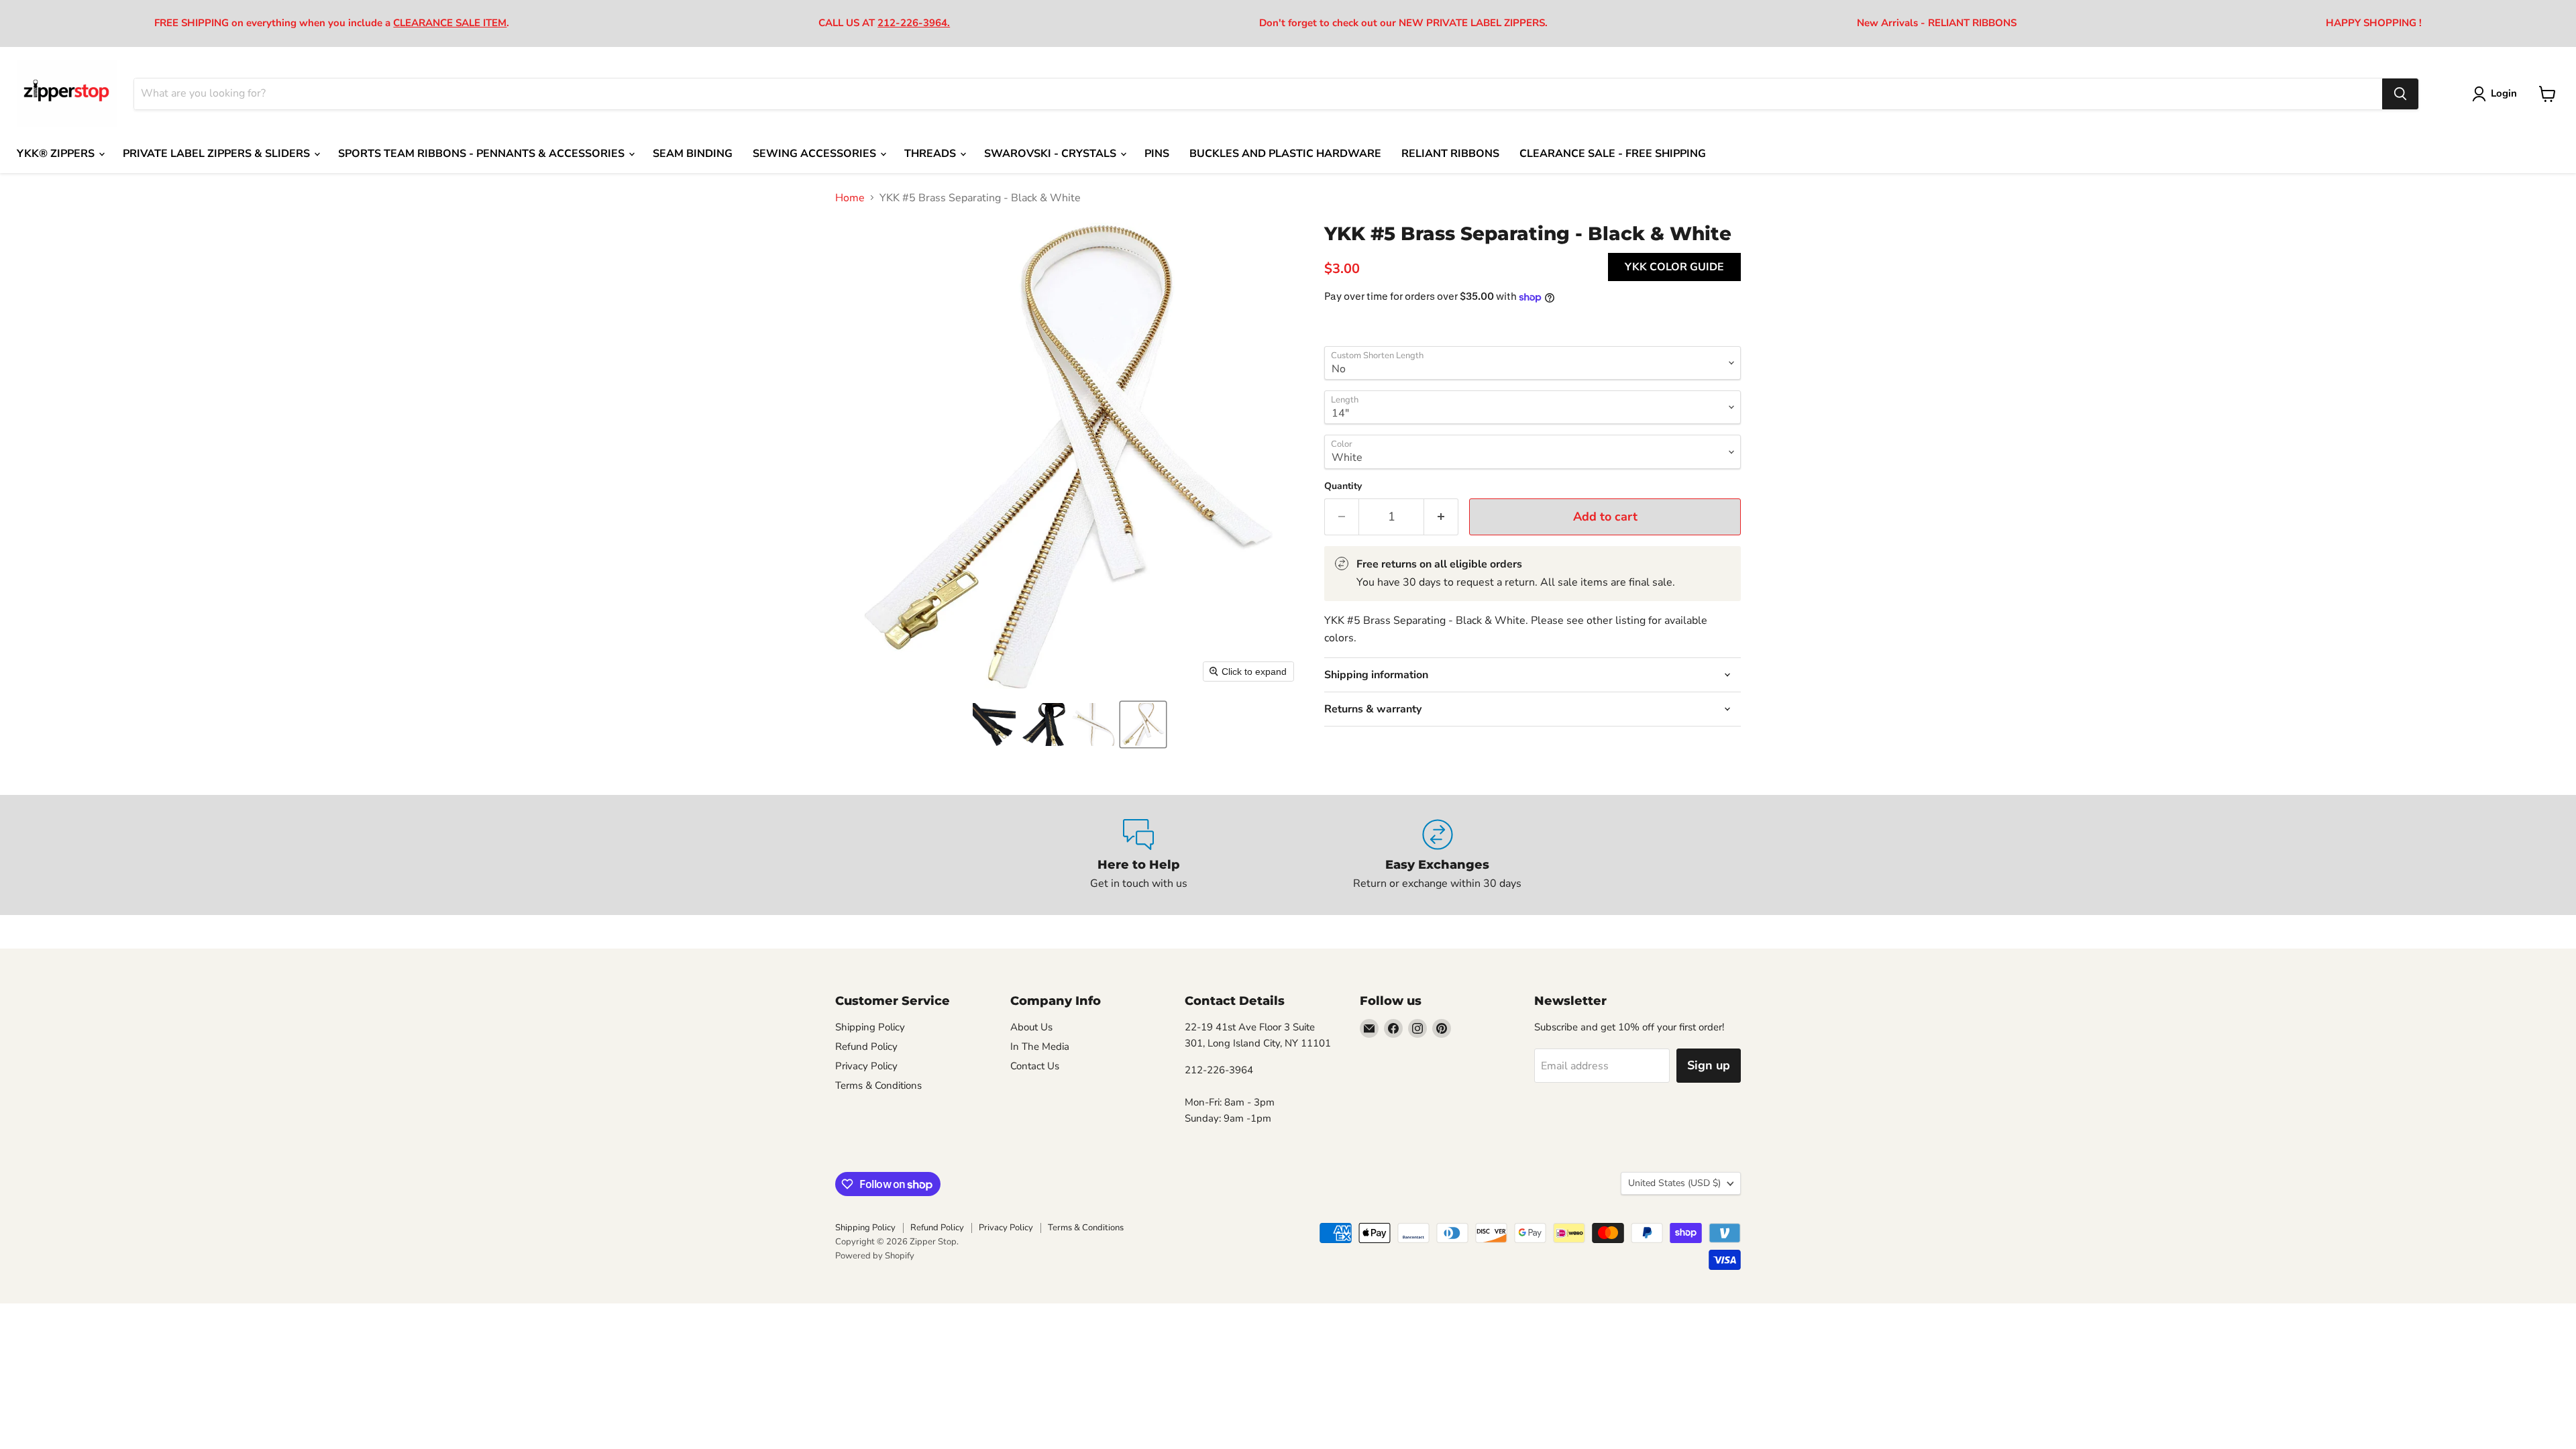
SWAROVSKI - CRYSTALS (1052, 154)
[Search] (2400, 94)
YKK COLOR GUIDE (1674, 267)
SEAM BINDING (693, 154)
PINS (1157, 154)
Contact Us (1035, 1066)
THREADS (931, 154)
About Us (1031, 1027)
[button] (994, 724)
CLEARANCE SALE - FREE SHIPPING (1613, 154)
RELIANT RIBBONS (1450, 154)
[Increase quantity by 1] (1441, 517)
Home (850, 198)
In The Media (1040, 1046)
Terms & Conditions (878, 1085)
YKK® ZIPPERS (57, 154)
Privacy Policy (866, 1066)
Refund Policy (866, 1046)
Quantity (1343, 486)
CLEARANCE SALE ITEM (450, 23)
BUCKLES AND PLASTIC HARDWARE (1285, 154)
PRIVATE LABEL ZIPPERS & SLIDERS (218, 154)
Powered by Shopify (875, 1256)
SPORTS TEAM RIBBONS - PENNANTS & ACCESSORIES (483, 154)
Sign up (1709, 1065)
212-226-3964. (914, 23)
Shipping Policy (870, 1027)
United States (1674, 1183)
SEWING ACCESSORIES (816, 154)
